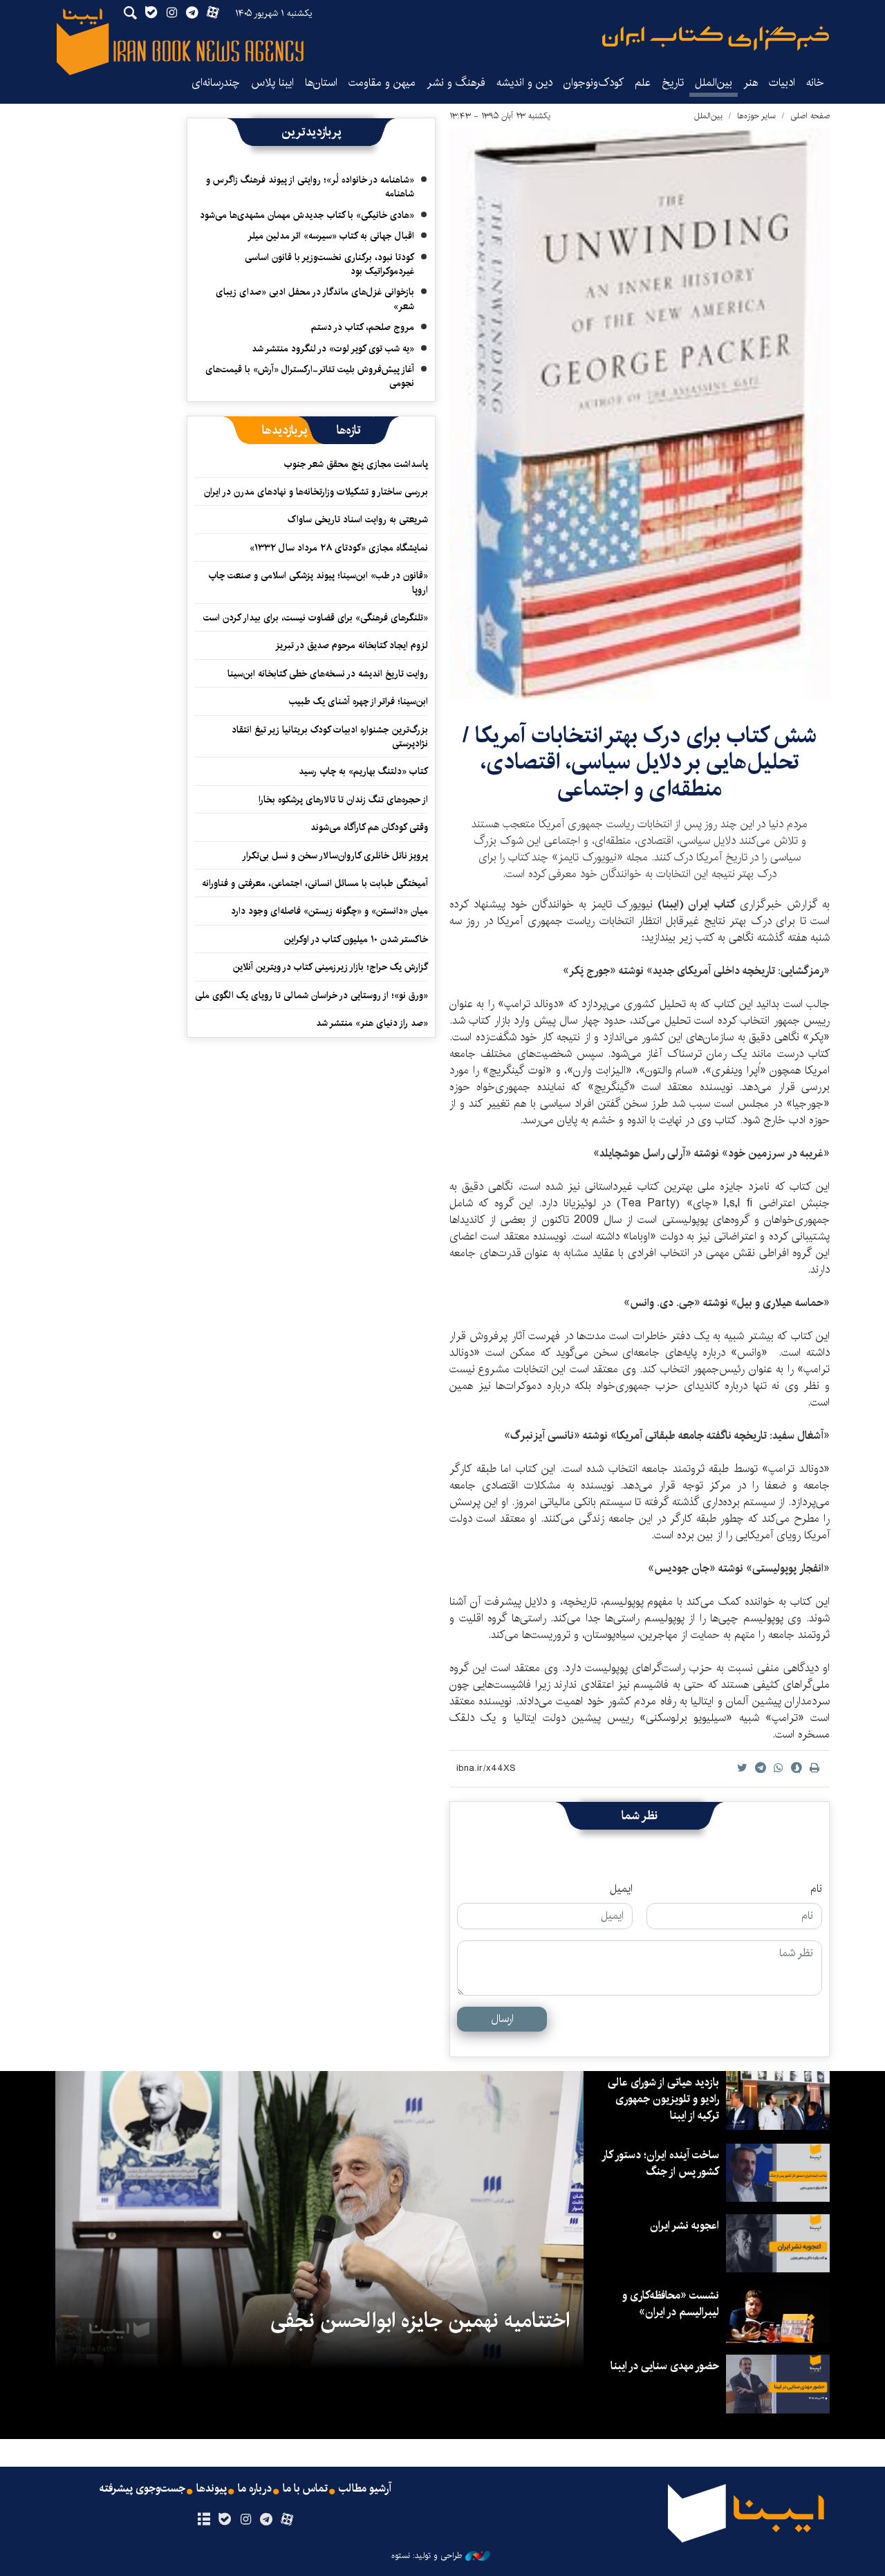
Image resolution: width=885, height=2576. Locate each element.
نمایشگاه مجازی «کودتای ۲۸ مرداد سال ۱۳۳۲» (339, 548)
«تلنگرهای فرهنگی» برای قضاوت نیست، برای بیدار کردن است (316, 618)
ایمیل (621, 1889)
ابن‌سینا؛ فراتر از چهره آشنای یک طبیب (358, 701)
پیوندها (212, 2489)
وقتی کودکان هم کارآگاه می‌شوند (369, 827)
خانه (815, 83)
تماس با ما (305, 2489)
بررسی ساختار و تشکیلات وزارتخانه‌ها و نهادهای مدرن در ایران (316, 492)
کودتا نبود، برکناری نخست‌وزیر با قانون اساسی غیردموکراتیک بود (329, 264)
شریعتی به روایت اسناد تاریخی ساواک (358, 519)
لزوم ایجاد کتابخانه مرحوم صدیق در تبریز (352, 645)
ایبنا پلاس (272, 83)
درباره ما (255, 2489)
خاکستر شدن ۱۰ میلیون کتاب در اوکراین (356, 939)
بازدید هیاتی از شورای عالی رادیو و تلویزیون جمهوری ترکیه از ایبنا (663, 2099)
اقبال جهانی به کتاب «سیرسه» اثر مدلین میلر (331, 236)
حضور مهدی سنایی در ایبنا (665, 2366)
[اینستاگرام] (245, 2520)
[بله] (224, 2520)
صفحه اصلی (810, 116)
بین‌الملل (714, 83)
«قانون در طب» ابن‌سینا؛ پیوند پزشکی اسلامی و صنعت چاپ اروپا (318, 582)
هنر (751, 83)
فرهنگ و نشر (456, 83)
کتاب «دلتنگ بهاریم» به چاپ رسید (363, 771)
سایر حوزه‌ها (756, 116)
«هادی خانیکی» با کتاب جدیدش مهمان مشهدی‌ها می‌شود (307, 215)
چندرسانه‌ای (216, 83)
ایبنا (716, 38)
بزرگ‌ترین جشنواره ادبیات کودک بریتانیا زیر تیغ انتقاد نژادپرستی (330, 737)
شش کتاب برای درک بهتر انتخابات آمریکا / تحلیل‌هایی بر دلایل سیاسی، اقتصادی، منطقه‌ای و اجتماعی (640, 762)
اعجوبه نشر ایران (684, 2226)
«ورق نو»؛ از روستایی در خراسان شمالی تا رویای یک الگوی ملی (311, 995)
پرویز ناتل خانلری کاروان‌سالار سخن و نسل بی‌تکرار (335, 856)
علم (643, 83)
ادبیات (782, 83)
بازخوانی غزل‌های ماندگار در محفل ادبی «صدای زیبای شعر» (315, 299)
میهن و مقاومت (382, 83)
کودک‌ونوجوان (594, 83)
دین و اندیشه (524, 83)
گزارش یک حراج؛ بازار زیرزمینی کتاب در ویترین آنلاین (330, 967)
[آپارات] (287, 2520)
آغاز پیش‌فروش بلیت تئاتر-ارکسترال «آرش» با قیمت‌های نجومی (310, 376)
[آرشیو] (204, 2520)
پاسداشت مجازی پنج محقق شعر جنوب (356, 464)
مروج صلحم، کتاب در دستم (363, 327)
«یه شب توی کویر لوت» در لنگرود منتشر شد (333, 349)
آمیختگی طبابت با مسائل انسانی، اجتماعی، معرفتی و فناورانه (315, 883)
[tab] (349, 430)
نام (816, 1889)
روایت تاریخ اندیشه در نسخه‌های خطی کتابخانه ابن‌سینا (328, 674)
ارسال (502, 2019)
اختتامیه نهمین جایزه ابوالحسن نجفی (420, 2321)
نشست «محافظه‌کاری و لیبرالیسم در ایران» (671, 2304)
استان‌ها (321, 83)
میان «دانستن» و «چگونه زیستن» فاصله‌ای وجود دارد (329, 911)
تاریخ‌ (673, 83)
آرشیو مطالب (365, 2489)
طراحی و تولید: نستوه (427, 2556)
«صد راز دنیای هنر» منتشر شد (372, 1023)
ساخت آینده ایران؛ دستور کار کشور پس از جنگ (661, 2163)
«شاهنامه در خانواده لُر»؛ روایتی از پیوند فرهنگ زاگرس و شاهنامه (310, 187)
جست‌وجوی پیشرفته (142, 2489)
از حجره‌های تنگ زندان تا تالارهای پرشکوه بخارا (343, 800)
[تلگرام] (267, 2520)
